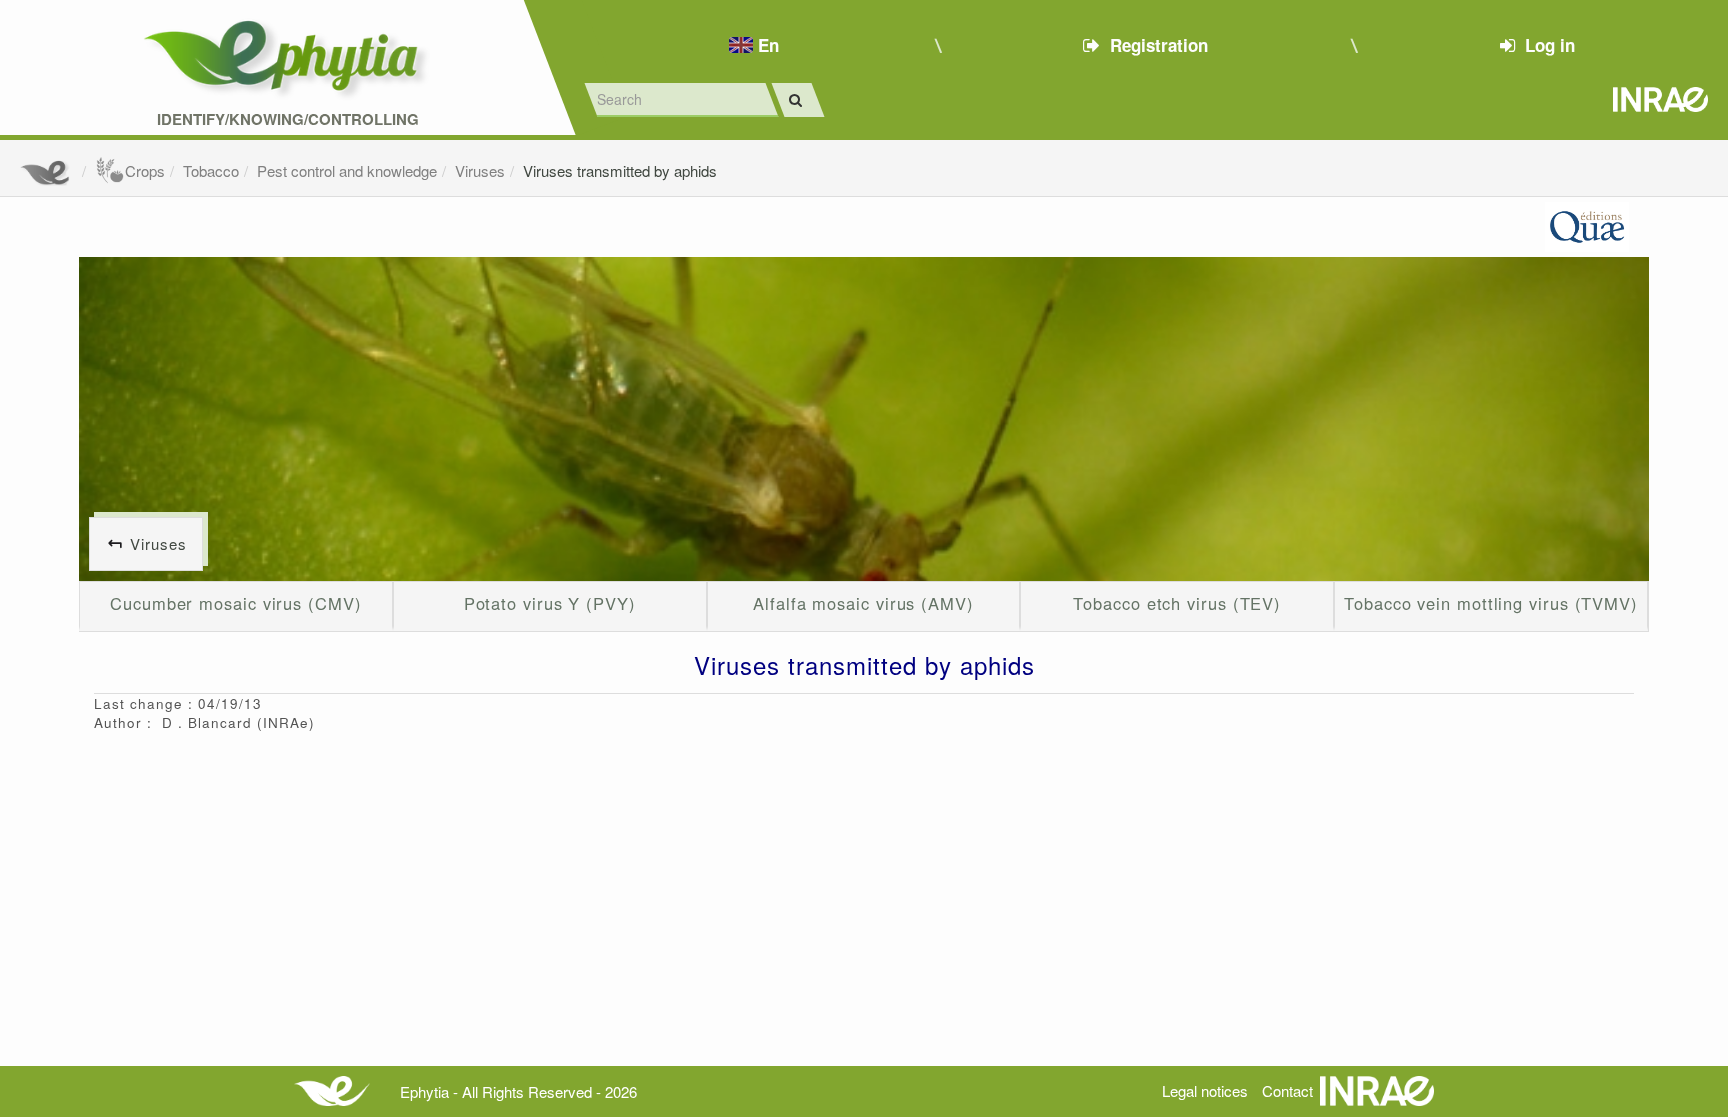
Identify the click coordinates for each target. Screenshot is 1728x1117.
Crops (145, 170)
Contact (1287, 1090)
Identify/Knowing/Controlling (288, 119)
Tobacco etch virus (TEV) (1177, 603)
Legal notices (1205, 1090)
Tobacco (211, 170)
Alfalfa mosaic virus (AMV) (863, 603)
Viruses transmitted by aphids (620, 170)
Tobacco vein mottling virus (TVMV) (1491, 603)
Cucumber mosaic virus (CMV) (236, 603)
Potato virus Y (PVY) (550, 603)
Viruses (480, 170)
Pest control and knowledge (347, 170)
